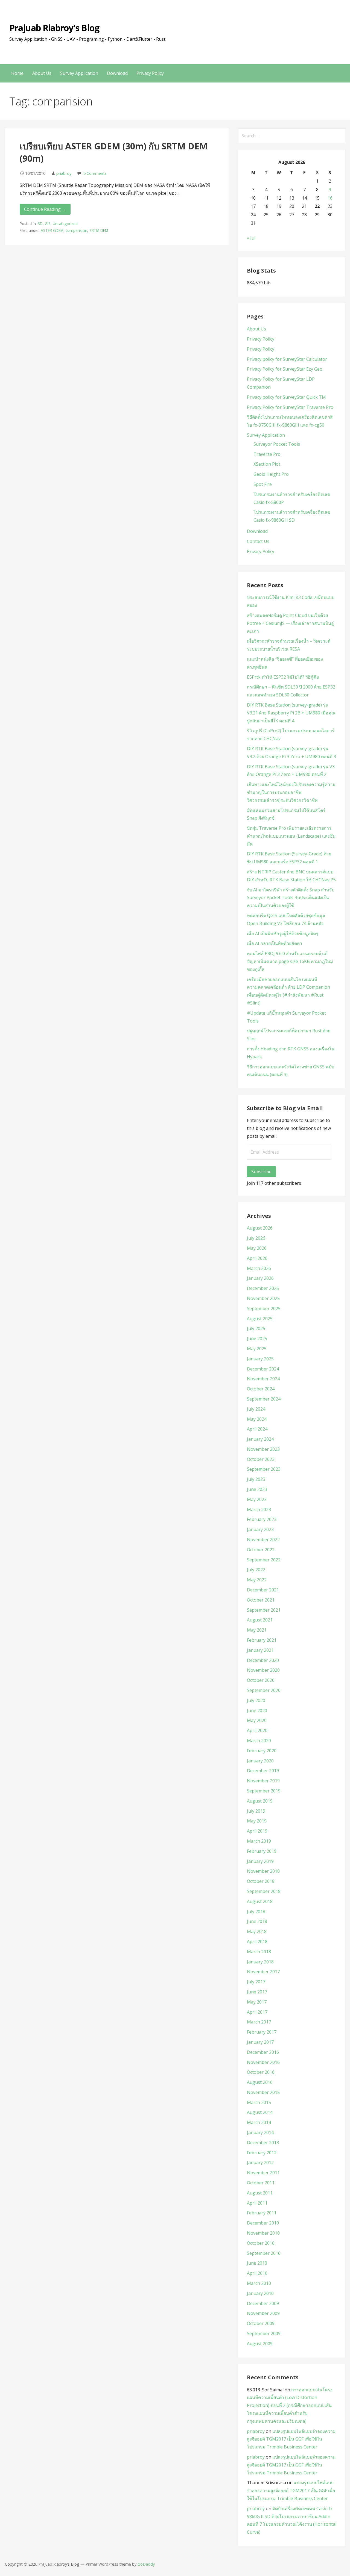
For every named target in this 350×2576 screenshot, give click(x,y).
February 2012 (262, 2153)
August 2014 (260, 2112)
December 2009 (263, 2303)
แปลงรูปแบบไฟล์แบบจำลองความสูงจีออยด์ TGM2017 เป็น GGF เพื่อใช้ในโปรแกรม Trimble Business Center (291, 2439)
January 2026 (260, 1278)
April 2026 (257, 1258)
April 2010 (257, 2273)
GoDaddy (146, 2564)
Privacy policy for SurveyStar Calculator (287, 359)
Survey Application (79, 73)
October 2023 (261, 1459)
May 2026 (257, 1248)
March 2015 (259, 2102)
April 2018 (257, 1942)
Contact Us (258, 541)
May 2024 (257, 1419)
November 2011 (263, 2173)
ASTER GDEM (52, 230)
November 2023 (263, 1449)
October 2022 (261, 1550)
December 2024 (263, 1369)
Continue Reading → (45, 209)
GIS (48, 224)
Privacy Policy (150, 73)
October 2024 (261, 1389)
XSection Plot (267, 464)
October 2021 (261, 1600)
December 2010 (263, 2223)
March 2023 (259, 1509)
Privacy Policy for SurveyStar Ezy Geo (285, 369)
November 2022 (263, 1540)
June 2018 (257, 1921)
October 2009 (261, 2323)
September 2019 (264, 1791)
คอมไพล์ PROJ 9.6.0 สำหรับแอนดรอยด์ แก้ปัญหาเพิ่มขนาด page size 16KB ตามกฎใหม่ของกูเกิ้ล (290, 961)
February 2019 (262, 1851)
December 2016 (263, 2052)
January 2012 (260, 2163)
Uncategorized (65, 224)
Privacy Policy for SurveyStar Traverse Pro (290, 407)
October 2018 (261, 1881)
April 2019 (257, 1831)
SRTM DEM (99, 230)
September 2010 (264, 2253)
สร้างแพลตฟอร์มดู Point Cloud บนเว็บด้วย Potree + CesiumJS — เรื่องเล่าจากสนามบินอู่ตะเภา (290, 623)
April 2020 (257, 1730)
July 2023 (256, 1479)
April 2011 (257, 2203)
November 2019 (263, 1781)
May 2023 (257, 1499)
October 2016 (261, 2072)
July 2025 (256, 1328)
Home (17, 73)
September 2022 (264, 1560)
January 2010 (260, 2293)
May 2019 (257, 1821)
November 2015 (263, 2092)
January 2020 (260, 1761)
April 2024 (257, 1429)
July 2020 (256, 1700)
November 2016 (263, 2062)
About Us (42, 73)
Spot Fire (263, 484)
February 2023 (262, 1519)
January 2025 (260, 1359)
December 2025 (263, 1288)
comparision (76, 230)
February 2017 (262, 2032)
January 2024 (260, 1439)
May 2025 (257, 1349)
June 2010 (257, 2263)
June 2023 (257, 1489)
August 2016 (260, 2082)
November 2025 (263, 1298)
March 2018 (259, 1952)
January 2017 (260, 2042)
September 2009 (264, 2333)
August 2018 (260, 1901)
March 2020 (259, 1741)
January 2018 (260, 1962)
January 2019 (260, 1861)
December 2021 (263, 1590)
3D (40, 224)
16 (330, 198)
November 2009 (263, 2313)
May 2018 (257, 1931)
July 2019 (256, 1811)
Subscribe (261, 1172)
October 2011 (261, 2183)
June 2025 (257, 1339)
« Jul (251, 238)
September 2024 (264, 1399)
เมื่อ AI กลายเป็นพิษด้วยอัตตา (275, 943)
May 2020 (257, 1720)
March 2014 (259, 2122)
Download (117, 73)
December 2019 (263, 1771)
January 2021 (260, 1650)
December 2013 (263, 2143)
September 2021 (264, 1610)
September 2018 (264, 1891)
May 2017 (257, 2002)
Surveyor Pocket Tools (277, 444)
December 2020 (263, 1660)
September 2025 (264, 1308)
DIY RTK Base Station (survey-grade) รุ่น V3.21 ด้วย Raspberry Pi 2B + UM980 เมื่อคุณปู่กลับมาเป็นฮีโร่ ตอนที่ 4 (291, 713)
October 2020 (261, 1680)
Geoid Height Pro (271, 474)
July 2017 (256, 1982)
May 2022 (257, 1580)
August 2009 (260, 2344)
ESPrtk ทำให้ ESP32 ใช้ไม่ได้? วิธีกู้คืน (283, 677)
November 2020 (263, 1670)
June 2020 (257, 1711)
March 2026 (259, 1268)
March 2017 (259, 2022)
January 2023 (260, 1529)
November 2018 (263, 1871)
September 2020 (264, 1690)
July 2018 (256, 1912)
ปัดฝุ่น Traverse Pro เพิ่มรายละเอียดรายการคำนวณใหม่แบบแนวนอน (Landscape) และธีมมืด (291, 836)
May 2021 (257, 1630)
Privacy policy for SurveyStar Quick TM (286, 397)
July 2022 (256, 1570)
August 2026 (260, 1228)
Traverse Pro (267, 454)
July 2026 (256, 1238)
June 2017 (257, 1992)
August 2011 (260, 2193)
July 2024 (256, 1409)
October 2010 (261, 2243)
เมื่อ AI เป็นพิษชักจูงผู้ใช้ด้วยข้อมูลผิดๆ (283, 933)
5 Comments (95, 173)
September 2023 (264, 1469)
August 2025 (260, 1319)
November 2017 (263, 1972)
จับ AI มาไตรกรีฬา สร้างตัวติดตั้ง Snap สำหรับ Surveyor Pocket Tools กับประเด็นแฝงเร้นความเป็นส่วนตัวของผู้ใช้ (291, 898)
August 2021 (260, 1620)
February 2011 (262, 2213)
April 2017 (257, 2012)
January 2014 (260, 2132)
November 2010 (263, 2233)
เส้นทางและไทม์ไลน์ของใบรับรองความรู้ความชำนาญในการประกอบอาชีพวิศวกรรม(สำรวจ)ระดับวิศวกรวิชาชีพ (291, 792)
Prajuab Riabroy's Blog (54, 28)
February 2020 (262, 1751)
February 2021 (262, 1640)
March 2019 (259, 1841)
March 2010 (259, 2283)
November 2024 (263, 1379)
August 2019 (260, 1801)
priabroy (64, 173)
